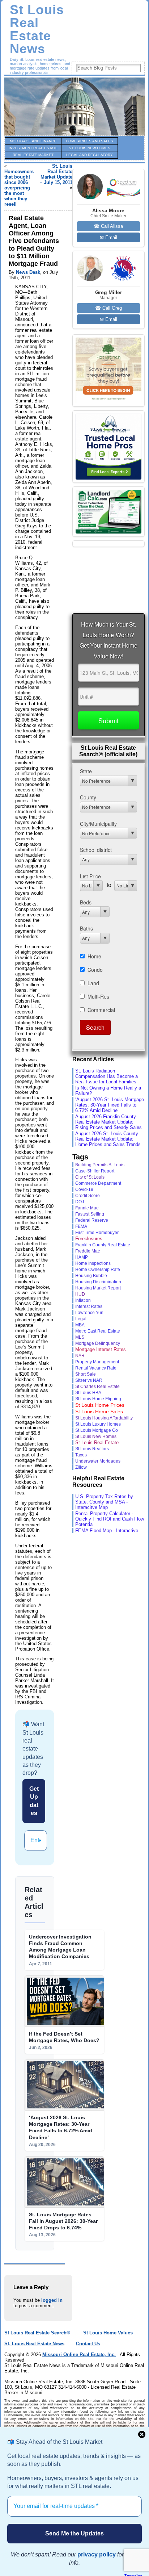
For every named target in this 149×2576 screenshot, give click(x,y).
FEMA (81, 1226)
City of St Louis (90, 1177)
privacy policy (97, 2554)
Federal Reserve (92, 1220)
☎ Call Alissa (108, 226)
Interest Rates (89, 1306)
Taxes (81, 1455)
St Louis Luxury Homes (98, 1424)
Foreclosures (89, 1239)
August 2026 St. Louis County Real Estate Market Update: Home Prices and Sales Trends (108, 1139)
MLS (80, 1337)
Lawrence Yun (89, 1312)
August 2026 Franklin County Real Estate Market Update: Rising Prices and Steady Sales (108, 1122)
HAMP (82, 1257)
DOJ (80, 1202)
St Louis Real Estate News (37, 29)
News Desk (28, 272)
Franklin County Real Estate (103, 1245)
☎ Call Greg (108, 308)
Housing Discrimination (98, 1282)
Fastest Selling (90, 1214)
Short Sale (86, 1374)
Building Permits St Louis (100, 1165)
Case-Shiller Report (95, 1171)
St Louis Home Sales (99, 1412)
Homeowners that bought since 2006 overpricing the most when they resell (19, 188)
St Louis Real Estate (97, 1442)
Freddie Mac (88, 1251)
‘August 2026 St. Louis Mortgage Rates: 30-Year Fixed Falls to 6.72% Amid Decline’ (110, 1105)
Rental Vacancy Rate (96, 1368)
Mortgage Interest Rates (101, 1349)
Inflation (83, 1300)
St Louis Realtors (92, 1449)
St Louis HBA (88, 1392)
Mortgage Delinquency (98, 1343)
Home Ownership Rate (98, 1270)
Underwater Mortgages (98, 1461)
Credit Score (88, 1195)
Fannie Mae (87, 1208)
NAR (80, 1356)
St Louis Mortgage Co (97, 1430)
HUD (80, 1294)
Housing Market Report (98, 1288)
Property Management (97, 1362)
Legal (81, 1319)
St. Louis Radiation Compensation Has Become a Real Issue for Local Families (107, 1076)
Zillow (81, 1467)
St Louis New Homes (96, 1437)
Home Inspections (93, 1263)
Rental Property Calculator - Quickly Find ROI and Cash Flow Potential (110, 1519)
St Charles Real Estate (97, 1387)
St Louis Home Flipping (98, 1399)
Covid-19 (84, 1189)
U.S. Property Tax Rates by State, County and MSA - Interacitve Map (104, 1502)
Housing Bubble (91, 1276)
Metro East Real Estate (98, 1331)
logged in (52, 2300)
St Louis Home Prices (100, 1405)
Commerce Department (98, 1183)
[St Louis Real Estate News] (74, 106)
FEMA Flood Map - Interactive (107, 1530)
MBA (80, 1325)
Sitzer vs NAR (89, 1380)
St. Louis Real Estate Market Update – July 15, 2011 (56, 174)
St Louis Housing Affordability (104, 1418)
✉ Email (108, 237)
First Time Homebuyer (97, 1233)
